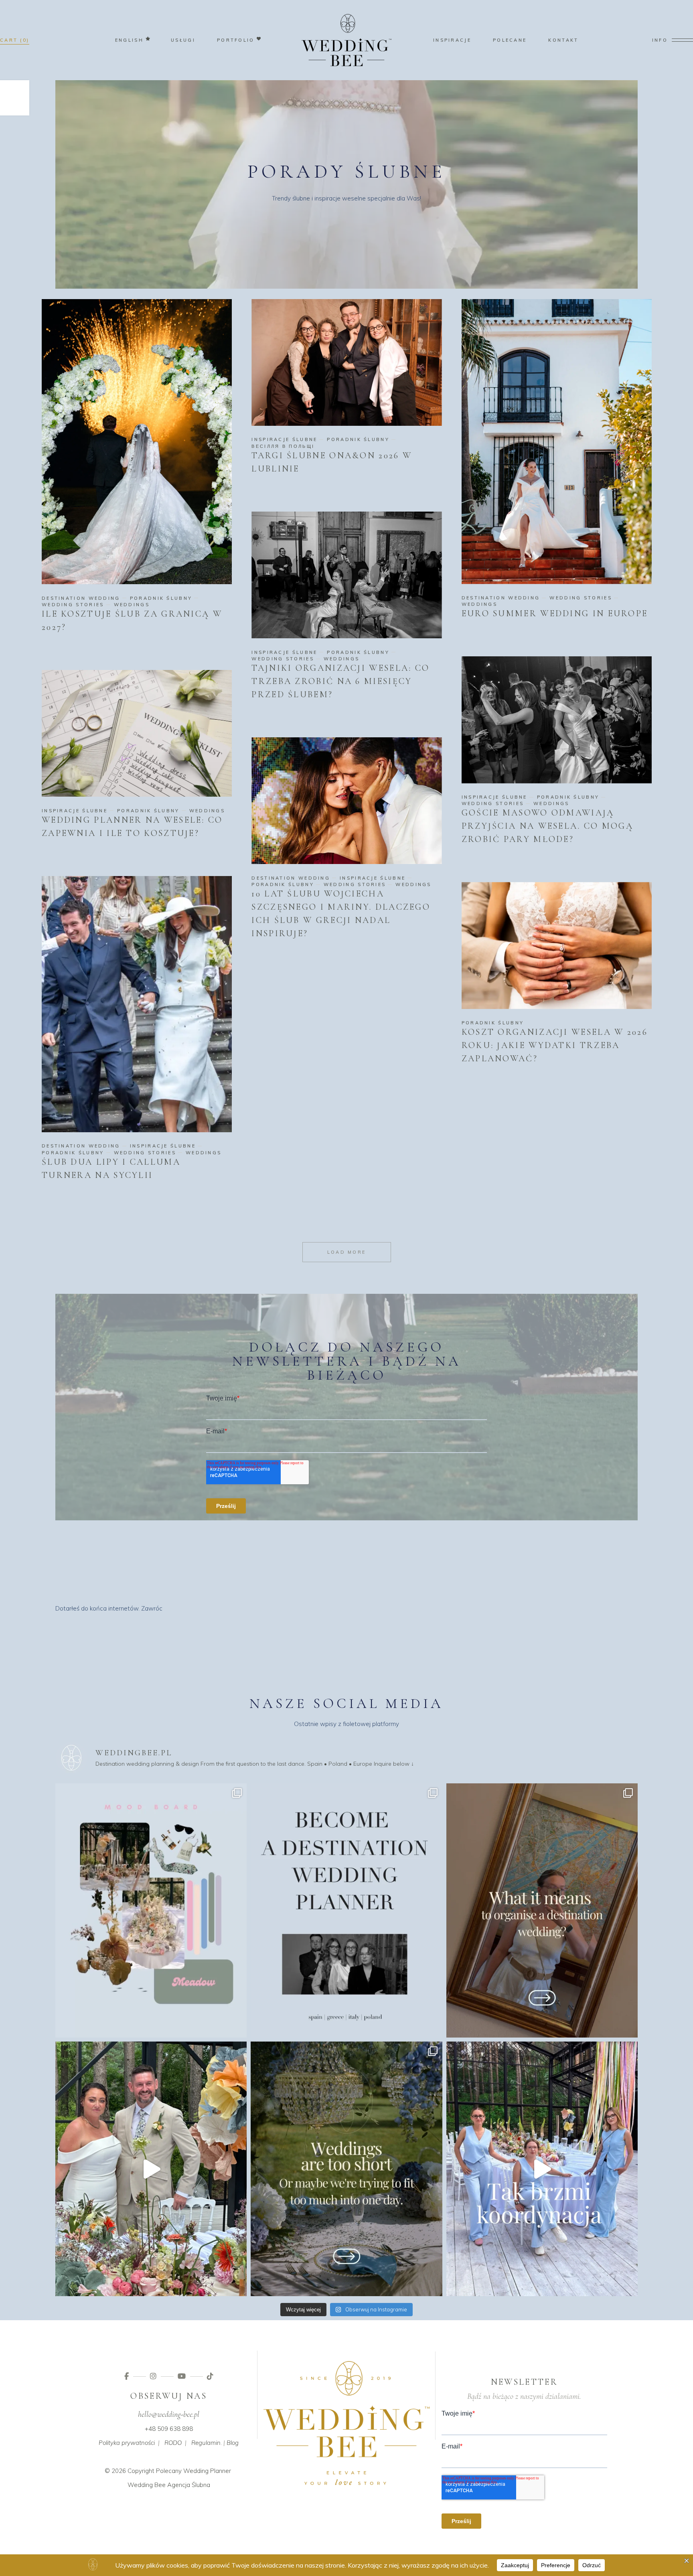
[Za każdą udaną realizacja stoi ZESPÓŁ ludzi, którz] (542, 2169)
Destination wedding (81, 598)
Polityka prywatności (127, 2443)
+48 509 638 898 (169, 2429)
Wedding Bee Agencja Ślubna (169, 2485)
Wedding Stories (73, 605)
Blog (233, 2443)
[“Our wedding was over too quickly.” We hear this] (346, 2169)
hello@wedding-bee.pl (169, 2414)
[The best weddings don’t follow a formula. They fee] (151, 1911)
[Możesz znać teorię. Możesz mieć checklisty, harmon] (346, 1911)
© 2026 (115, 2471)
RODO (173, 2443)
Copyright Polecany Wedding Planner (179, 2471)
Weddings (132, 605)
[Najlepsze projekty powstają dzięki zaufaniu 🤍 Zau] (151, 2169)
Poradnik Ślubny (161, 598)
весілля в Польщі (283, 446)
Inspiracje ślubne (284, 439)
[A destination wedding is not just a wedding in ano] (542, 1911)
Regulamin (206, 2443)
